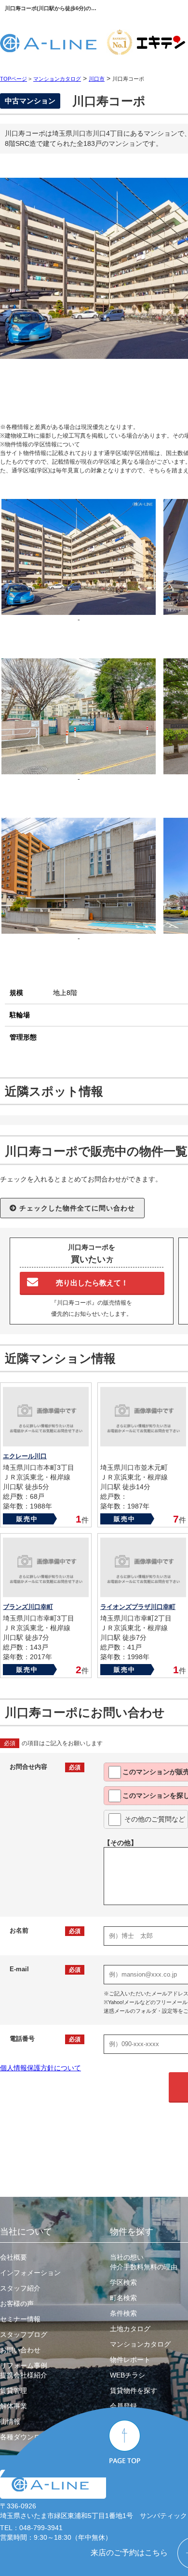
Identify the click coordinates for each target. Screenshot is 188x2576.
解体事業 (13, 2406)
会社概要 (13, 2257)
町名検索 (123, 2298)
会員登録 (123, 2406)
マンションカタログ (140, 2344)
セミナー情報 (20, 2319)
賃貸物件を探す (134, 2391)
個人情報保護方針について (40, 2068)
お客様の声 (17, 2304)
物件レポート (130, 2360)
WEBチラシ (128, 2375)
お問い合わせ (20, 2350)
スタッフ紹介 (20, 2288)
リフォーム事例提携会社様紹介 (24, 2370)
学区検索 (123, 2282)
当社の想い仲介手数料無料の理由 (144, 2262)
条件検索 (123, 2313)
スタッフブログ (24, 2334)
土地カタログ (130, 2329)
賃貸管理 (13, 2391)
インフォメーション (30, 2273)
